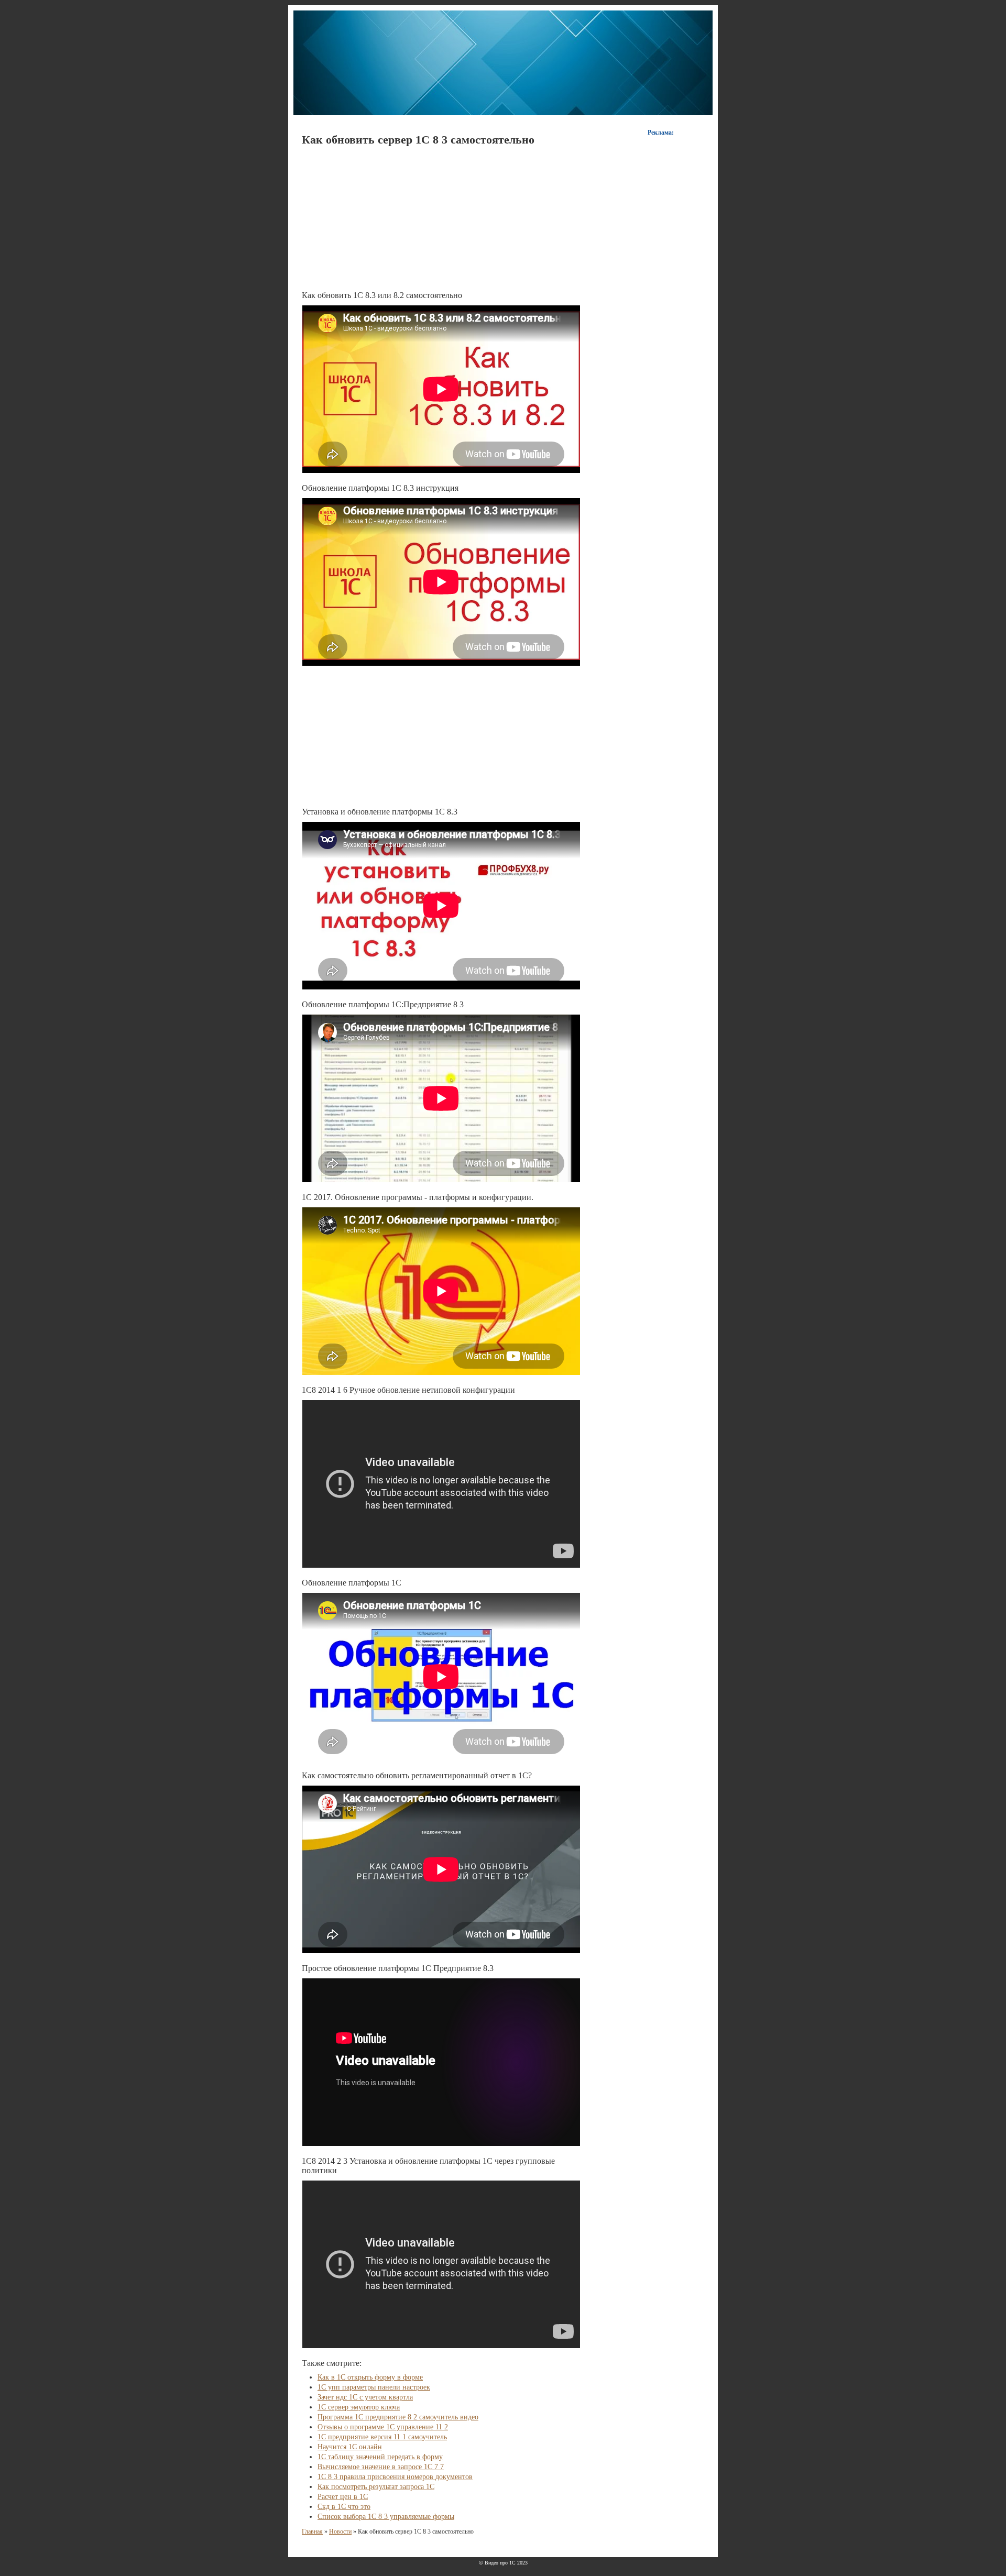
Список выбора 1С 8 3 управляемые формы (386, 2517)
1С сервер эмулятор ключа (359, 2407)
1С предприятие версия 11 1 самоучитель (382, 2437)
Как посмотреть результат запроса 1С (376, 2487)
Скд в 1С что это (344, 2507)
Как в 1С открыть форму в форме (370, 2377)
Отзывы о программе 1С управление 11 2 (383, 2427)
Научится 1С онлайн (350, 2447)
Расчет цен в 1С (343, 2497)
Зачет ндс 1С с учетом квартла (365, 2397)
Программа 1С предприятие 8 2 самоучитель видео (398, 2417)
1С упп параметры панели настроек (374, 2387)
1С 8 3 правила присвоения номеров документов (395, 2477)
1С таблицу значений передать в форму (380, 2457)
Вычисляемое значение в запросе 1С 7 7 (381, 2467)
